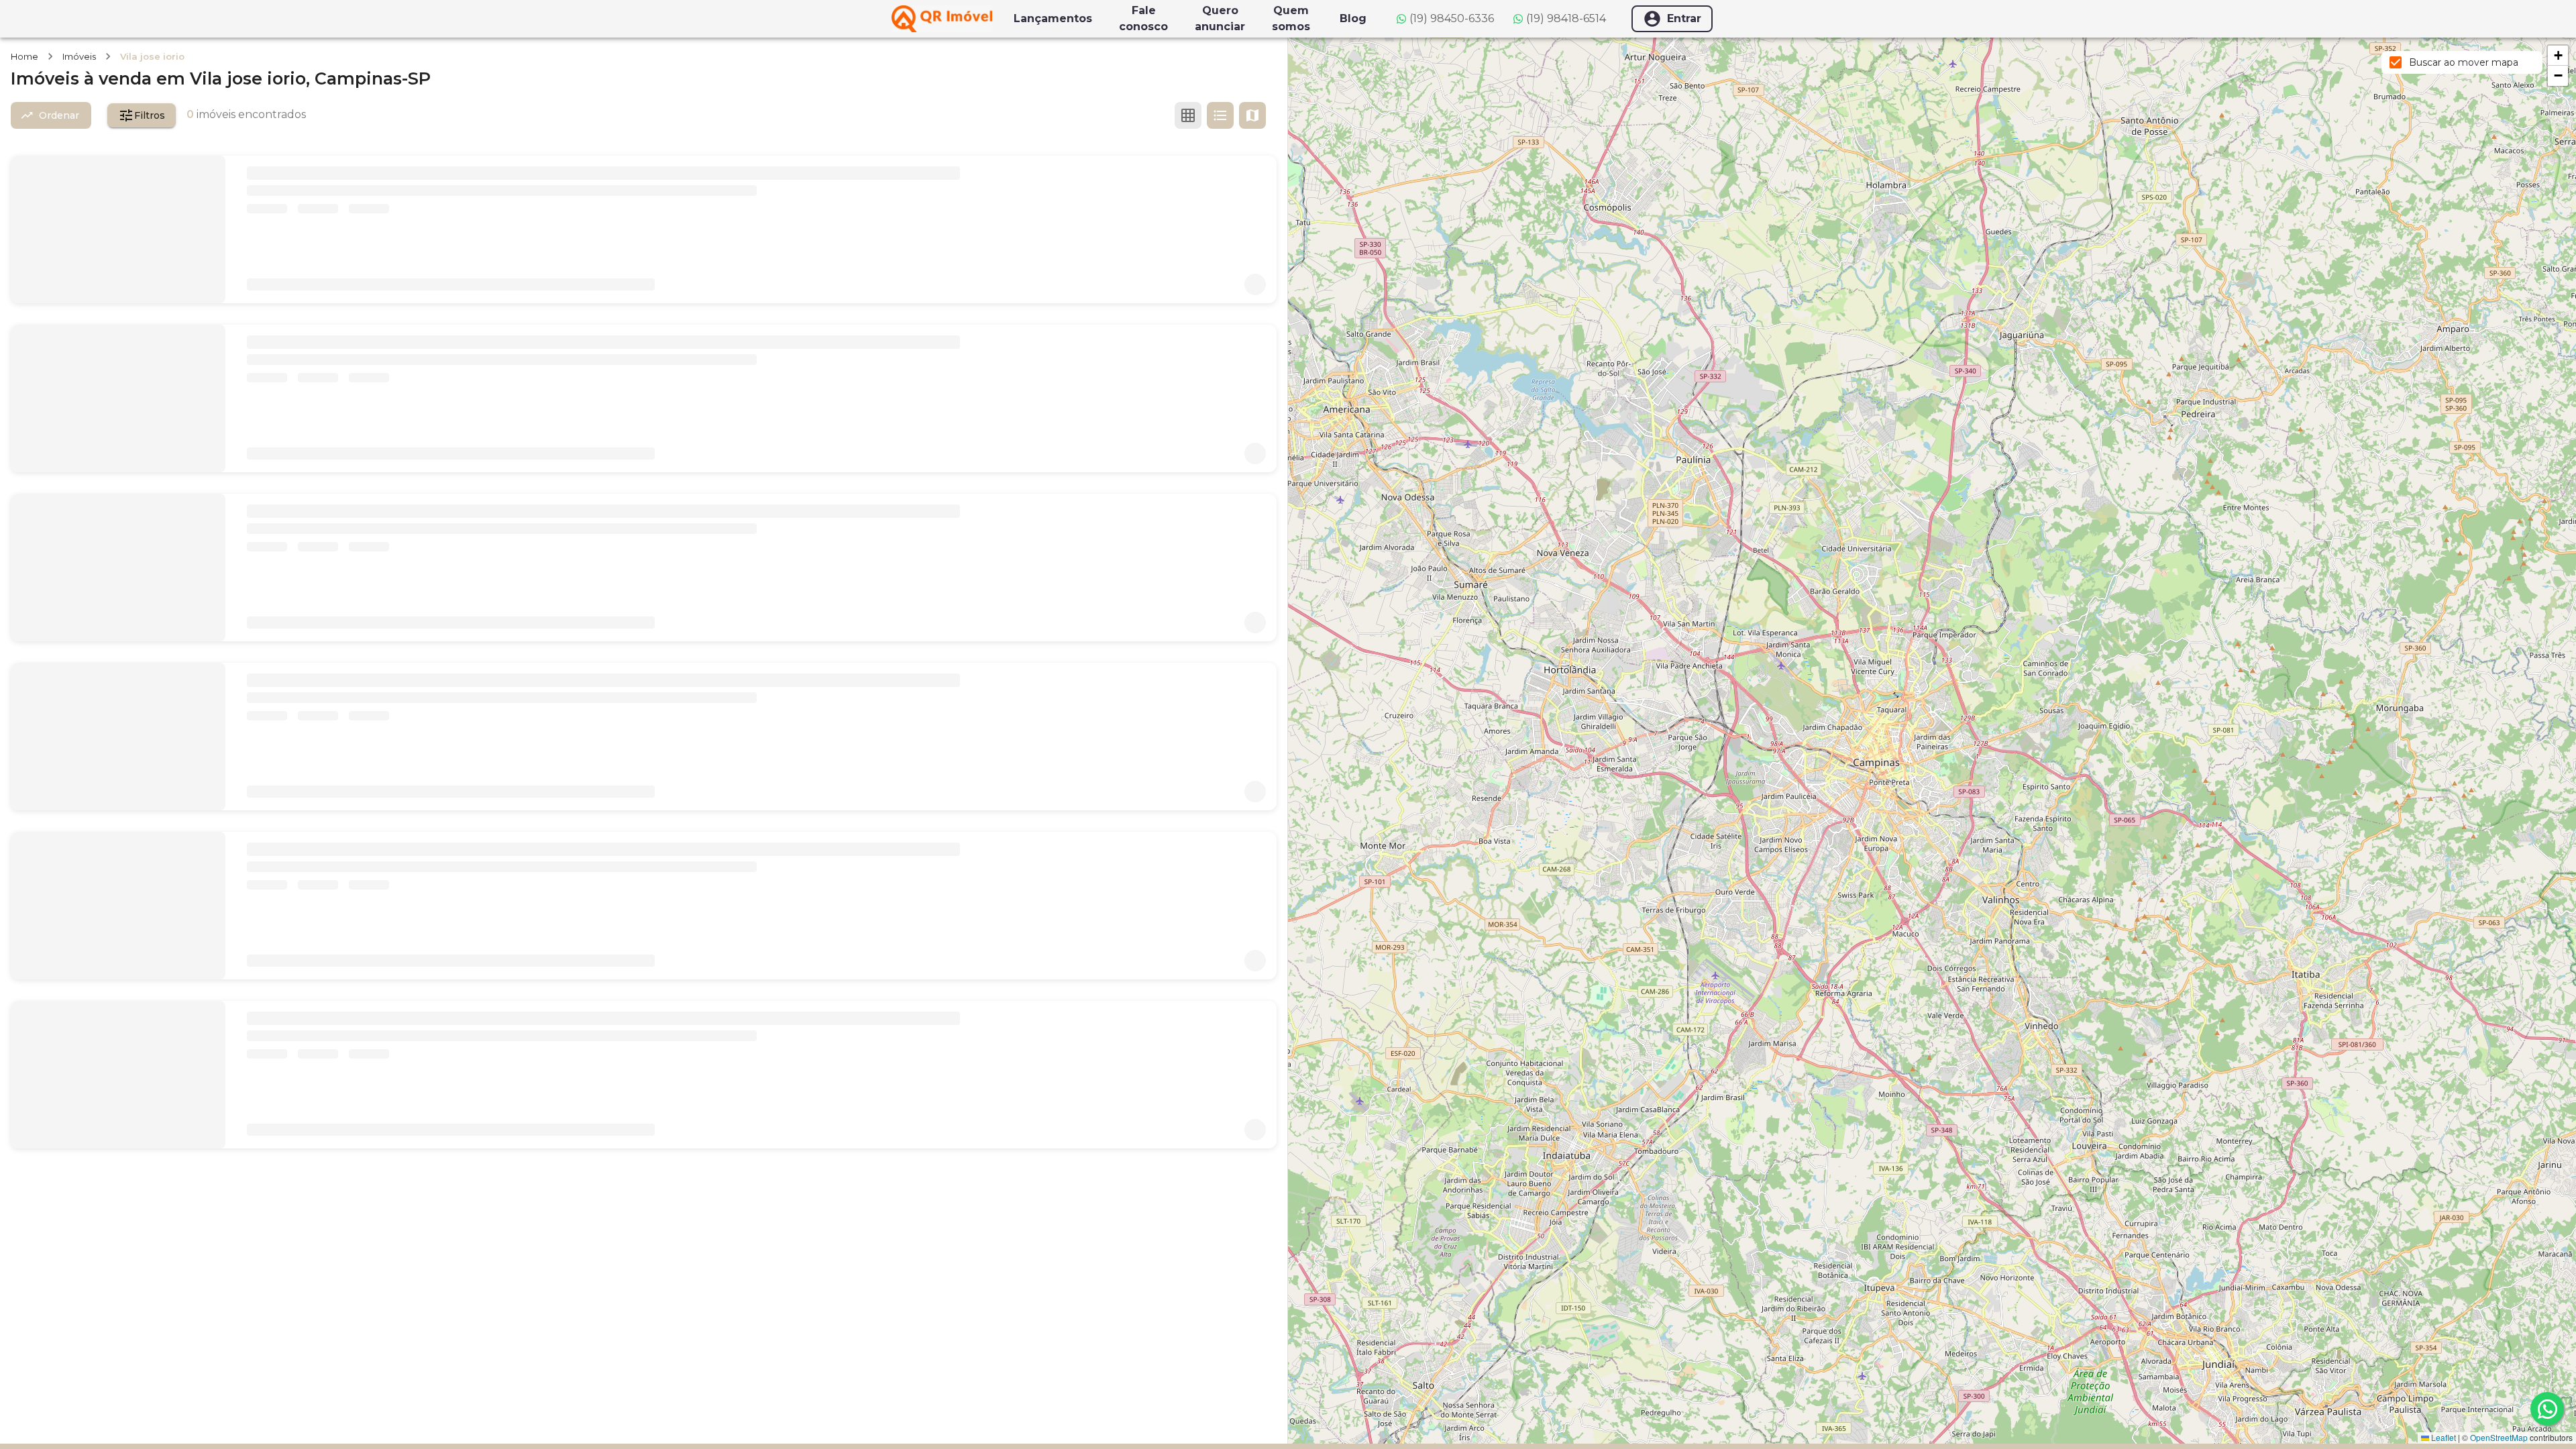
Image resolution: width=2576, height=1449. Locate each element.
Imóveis (79, 56)
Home (24, 56)
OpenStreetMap (2499, 1437)
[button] (2558, 56)
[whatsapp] (2547, 1409)
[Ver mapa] (1252, 115)
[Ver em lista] (1220, 115)
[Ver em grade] (1188, 115)
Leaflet (2443, 1437)
